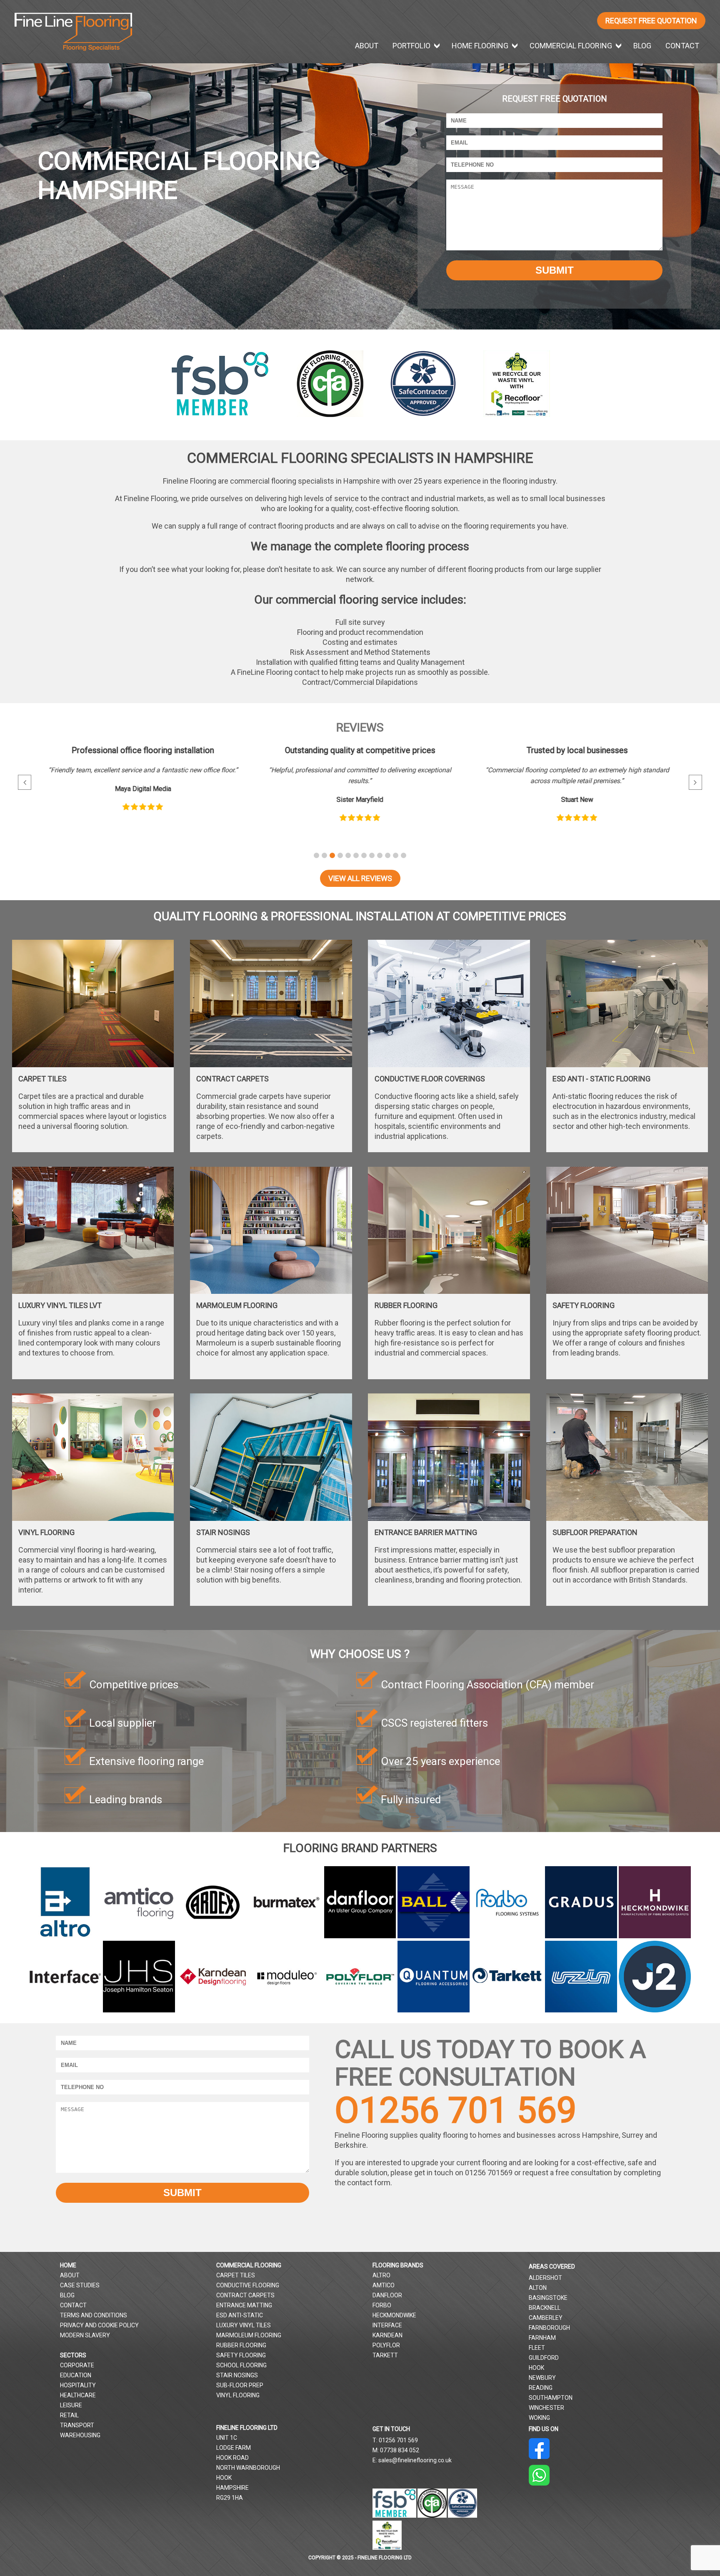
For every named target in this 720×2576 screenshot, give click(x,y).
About (367, 46)
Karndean (387, 2335)
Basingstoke (548, 2298)
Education (76, 2375)
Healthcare (78, 2395)
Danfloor (387, 2295)
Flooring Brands (398, 2265)
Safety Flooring (241, 2355)
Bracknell (545, 2308)
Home (68, 2265)
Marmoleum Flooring (249, 2335)
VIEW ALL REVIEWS (360, 878)
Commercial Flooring (571, 46)
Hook (536, 2368)
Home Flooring (480, 46)
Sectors (73, 2355)
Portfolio (411, 46)
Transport (77, 2425)
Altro (381, 2275)
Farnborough (549, 2328)
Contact (682, 46)
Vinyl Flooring (238, 2395)
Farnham (542, 2338)
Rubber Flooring (241, 2345)
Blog (642, 46)
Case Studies (80, 2285)
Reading (541, 2388)
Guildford (544, 2358)
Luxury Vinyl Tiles (244, 2325)
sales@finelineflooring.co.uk (415, 2460)
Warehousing (80, 2435)
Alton (538, 2288)
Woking (539, 2418)
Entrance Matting (244, 2305)
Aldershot (545, 2278)
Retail (69, 2415)
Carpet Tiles (236, 2275)
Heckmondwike (394, 2315)
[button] (316, 855)
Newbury (542, 2378)
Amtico (384, 2285)
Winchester (546, 2408)
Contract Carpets (245, 2295)
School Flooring (241, 2365)
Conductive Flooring (248, 2285)
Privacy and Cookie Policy (99, 2325)
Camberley (546, 2318)
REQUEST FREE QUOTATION (651, 21)
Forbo (382, 2305)
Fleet (537, 2348)
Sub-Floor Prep (240, 2385)
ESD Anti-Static (240, 2315)
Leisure (71, 2405)
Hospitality (78, 2385)
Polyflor (386, 2345)
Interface (387, 2325)
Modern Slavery (85, 2335)
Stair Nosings (237, 2375)
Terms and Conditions (94, 2315)
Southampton (551, 2398)
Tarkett (385, 2355)
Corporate (77, 2365)
